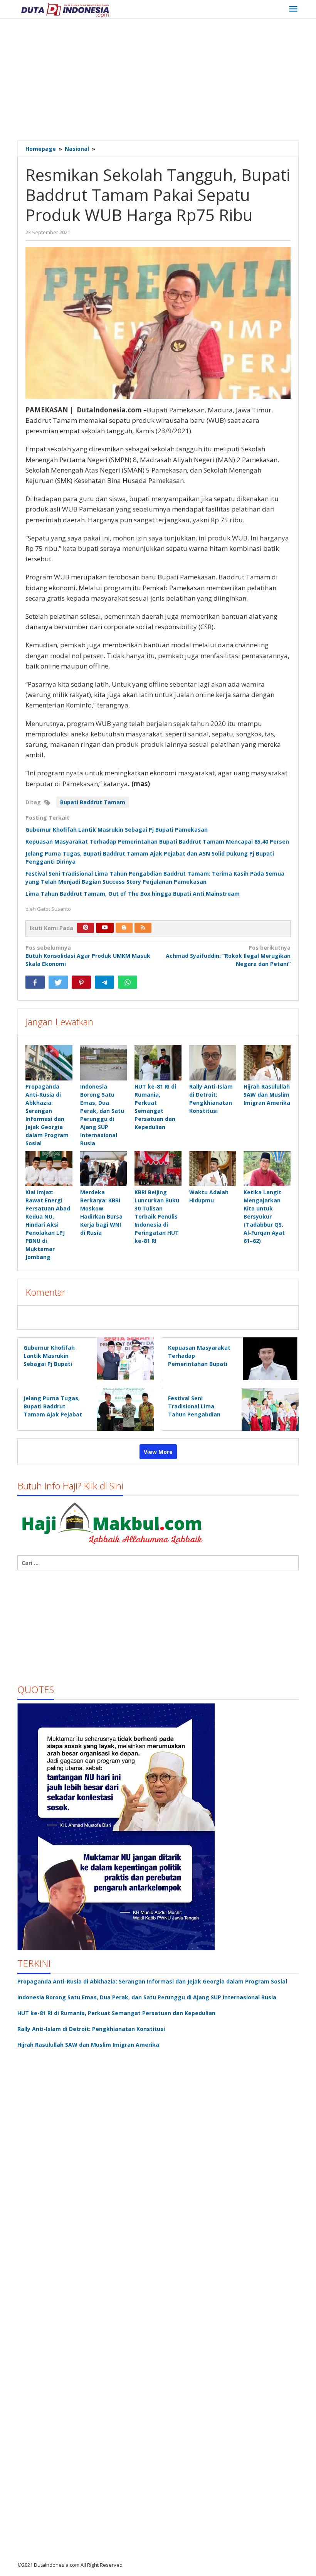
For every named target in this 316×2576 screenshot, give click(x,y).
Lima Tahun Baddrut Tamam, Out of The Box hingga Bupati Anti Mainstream (133, 894)
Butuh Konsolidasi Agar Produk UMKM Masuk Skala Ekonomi (88, 956)
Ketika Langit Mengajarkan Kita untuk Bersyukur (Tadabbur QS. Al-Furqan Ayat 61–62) (264, 1216)
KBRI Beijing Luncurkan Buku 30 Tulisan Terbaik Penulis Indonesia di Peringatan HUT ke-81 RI (157, 1216)
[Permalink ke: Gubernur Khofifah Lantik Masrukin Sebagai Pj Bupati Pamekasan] (124, 1358)
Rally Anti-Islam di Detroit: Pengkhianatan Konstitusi (91, 2029)
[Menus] (293, 9)
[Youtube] (105, 928)
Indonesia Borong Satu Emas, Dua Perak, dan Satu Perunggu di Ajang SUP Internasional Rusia (147, 1997)
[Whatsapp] (128, 982)
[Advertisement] (167, 81)
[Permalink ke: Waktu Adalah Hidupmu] (213, 1169)
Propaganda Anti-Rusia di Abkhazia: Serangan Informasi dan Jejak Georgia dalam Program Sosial (152, 1981)
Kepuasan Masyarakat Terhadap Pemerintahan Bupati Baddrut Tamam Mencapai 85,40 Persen (157, 842)
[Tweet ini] (58, 982)
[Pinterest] (86, 928)
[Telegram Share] (104, 982)
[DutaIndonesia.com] (65, 9)
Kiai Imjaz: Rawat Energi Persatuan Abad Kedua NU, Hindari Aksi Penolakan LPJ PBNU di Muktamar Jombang (48, 1225)
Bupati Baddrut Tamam (93, 802)
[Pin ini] (81, 982)
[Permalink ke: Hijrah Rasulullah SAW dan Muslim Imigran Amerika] (267, 1063)
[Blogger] (124, 928)
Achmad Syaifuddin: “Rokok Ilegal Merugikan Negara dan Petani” (228, 956)
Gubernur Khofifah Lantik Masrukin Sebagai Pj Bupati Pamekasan (117, 830)
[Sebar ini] (35, 982)
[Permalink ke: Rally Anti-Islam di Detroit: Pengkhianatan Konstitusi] (213, 1063)
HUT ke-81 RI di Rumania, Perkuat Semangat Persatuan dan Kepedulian (116, 2013)
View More (158, 1452)
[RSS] (143, 928)
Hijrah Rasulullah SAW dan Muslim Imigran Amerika (267, 1095)
